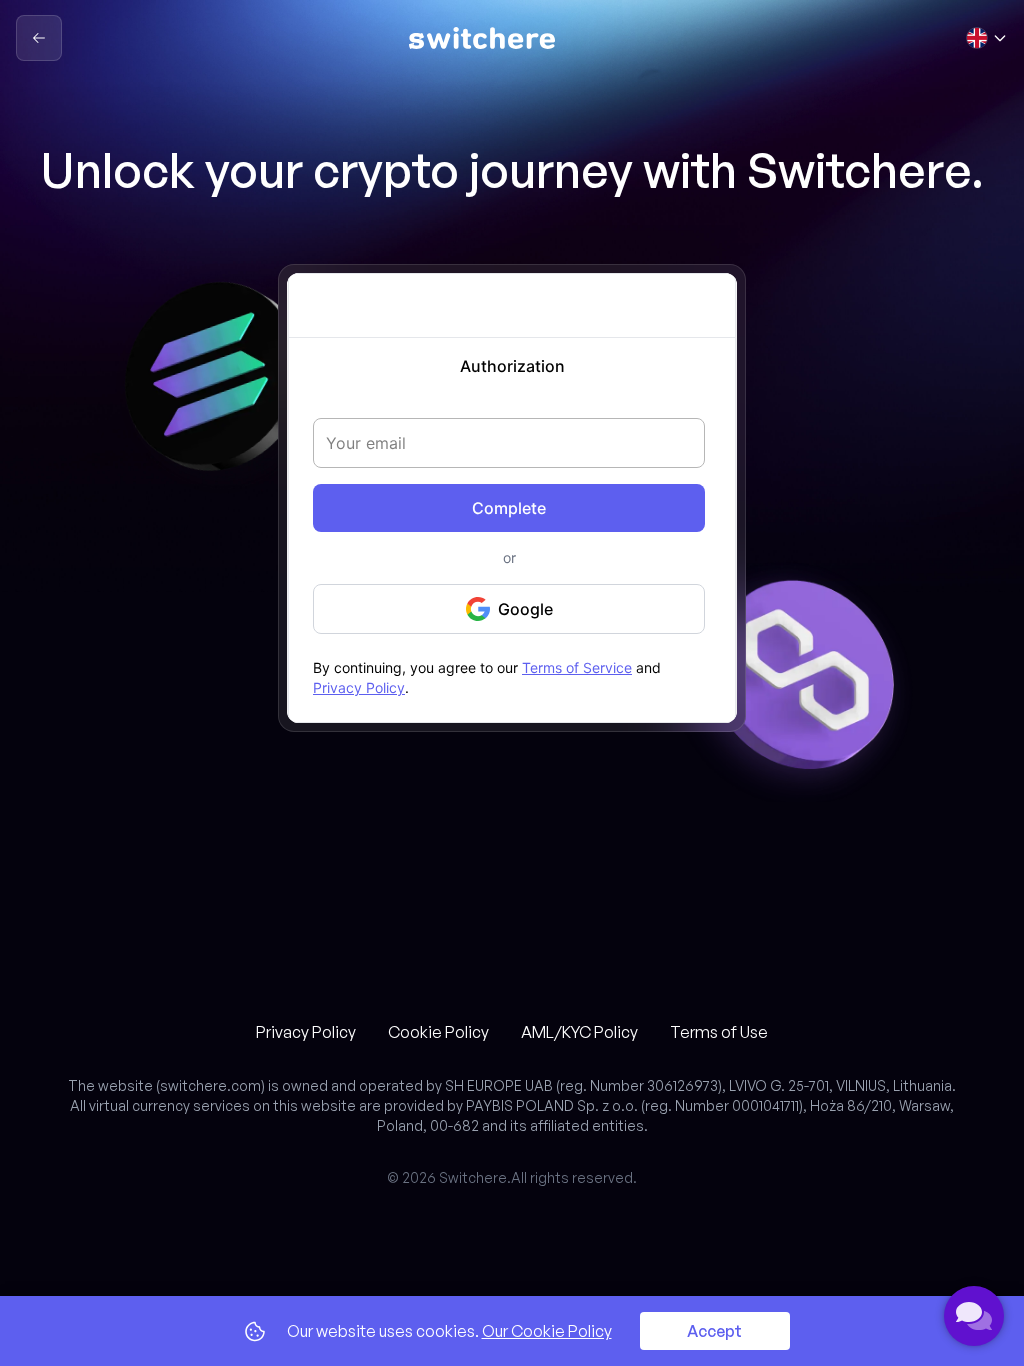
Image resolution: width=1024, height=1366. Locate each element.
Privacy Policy (306, 1032)
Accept (714, 1331)
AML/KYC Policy (579, 1032)
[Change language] (987, 38)
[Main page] (482, 38)
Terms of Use (719, 1032)
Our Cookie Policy (547, 1331)
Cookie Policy (438, 1032)
